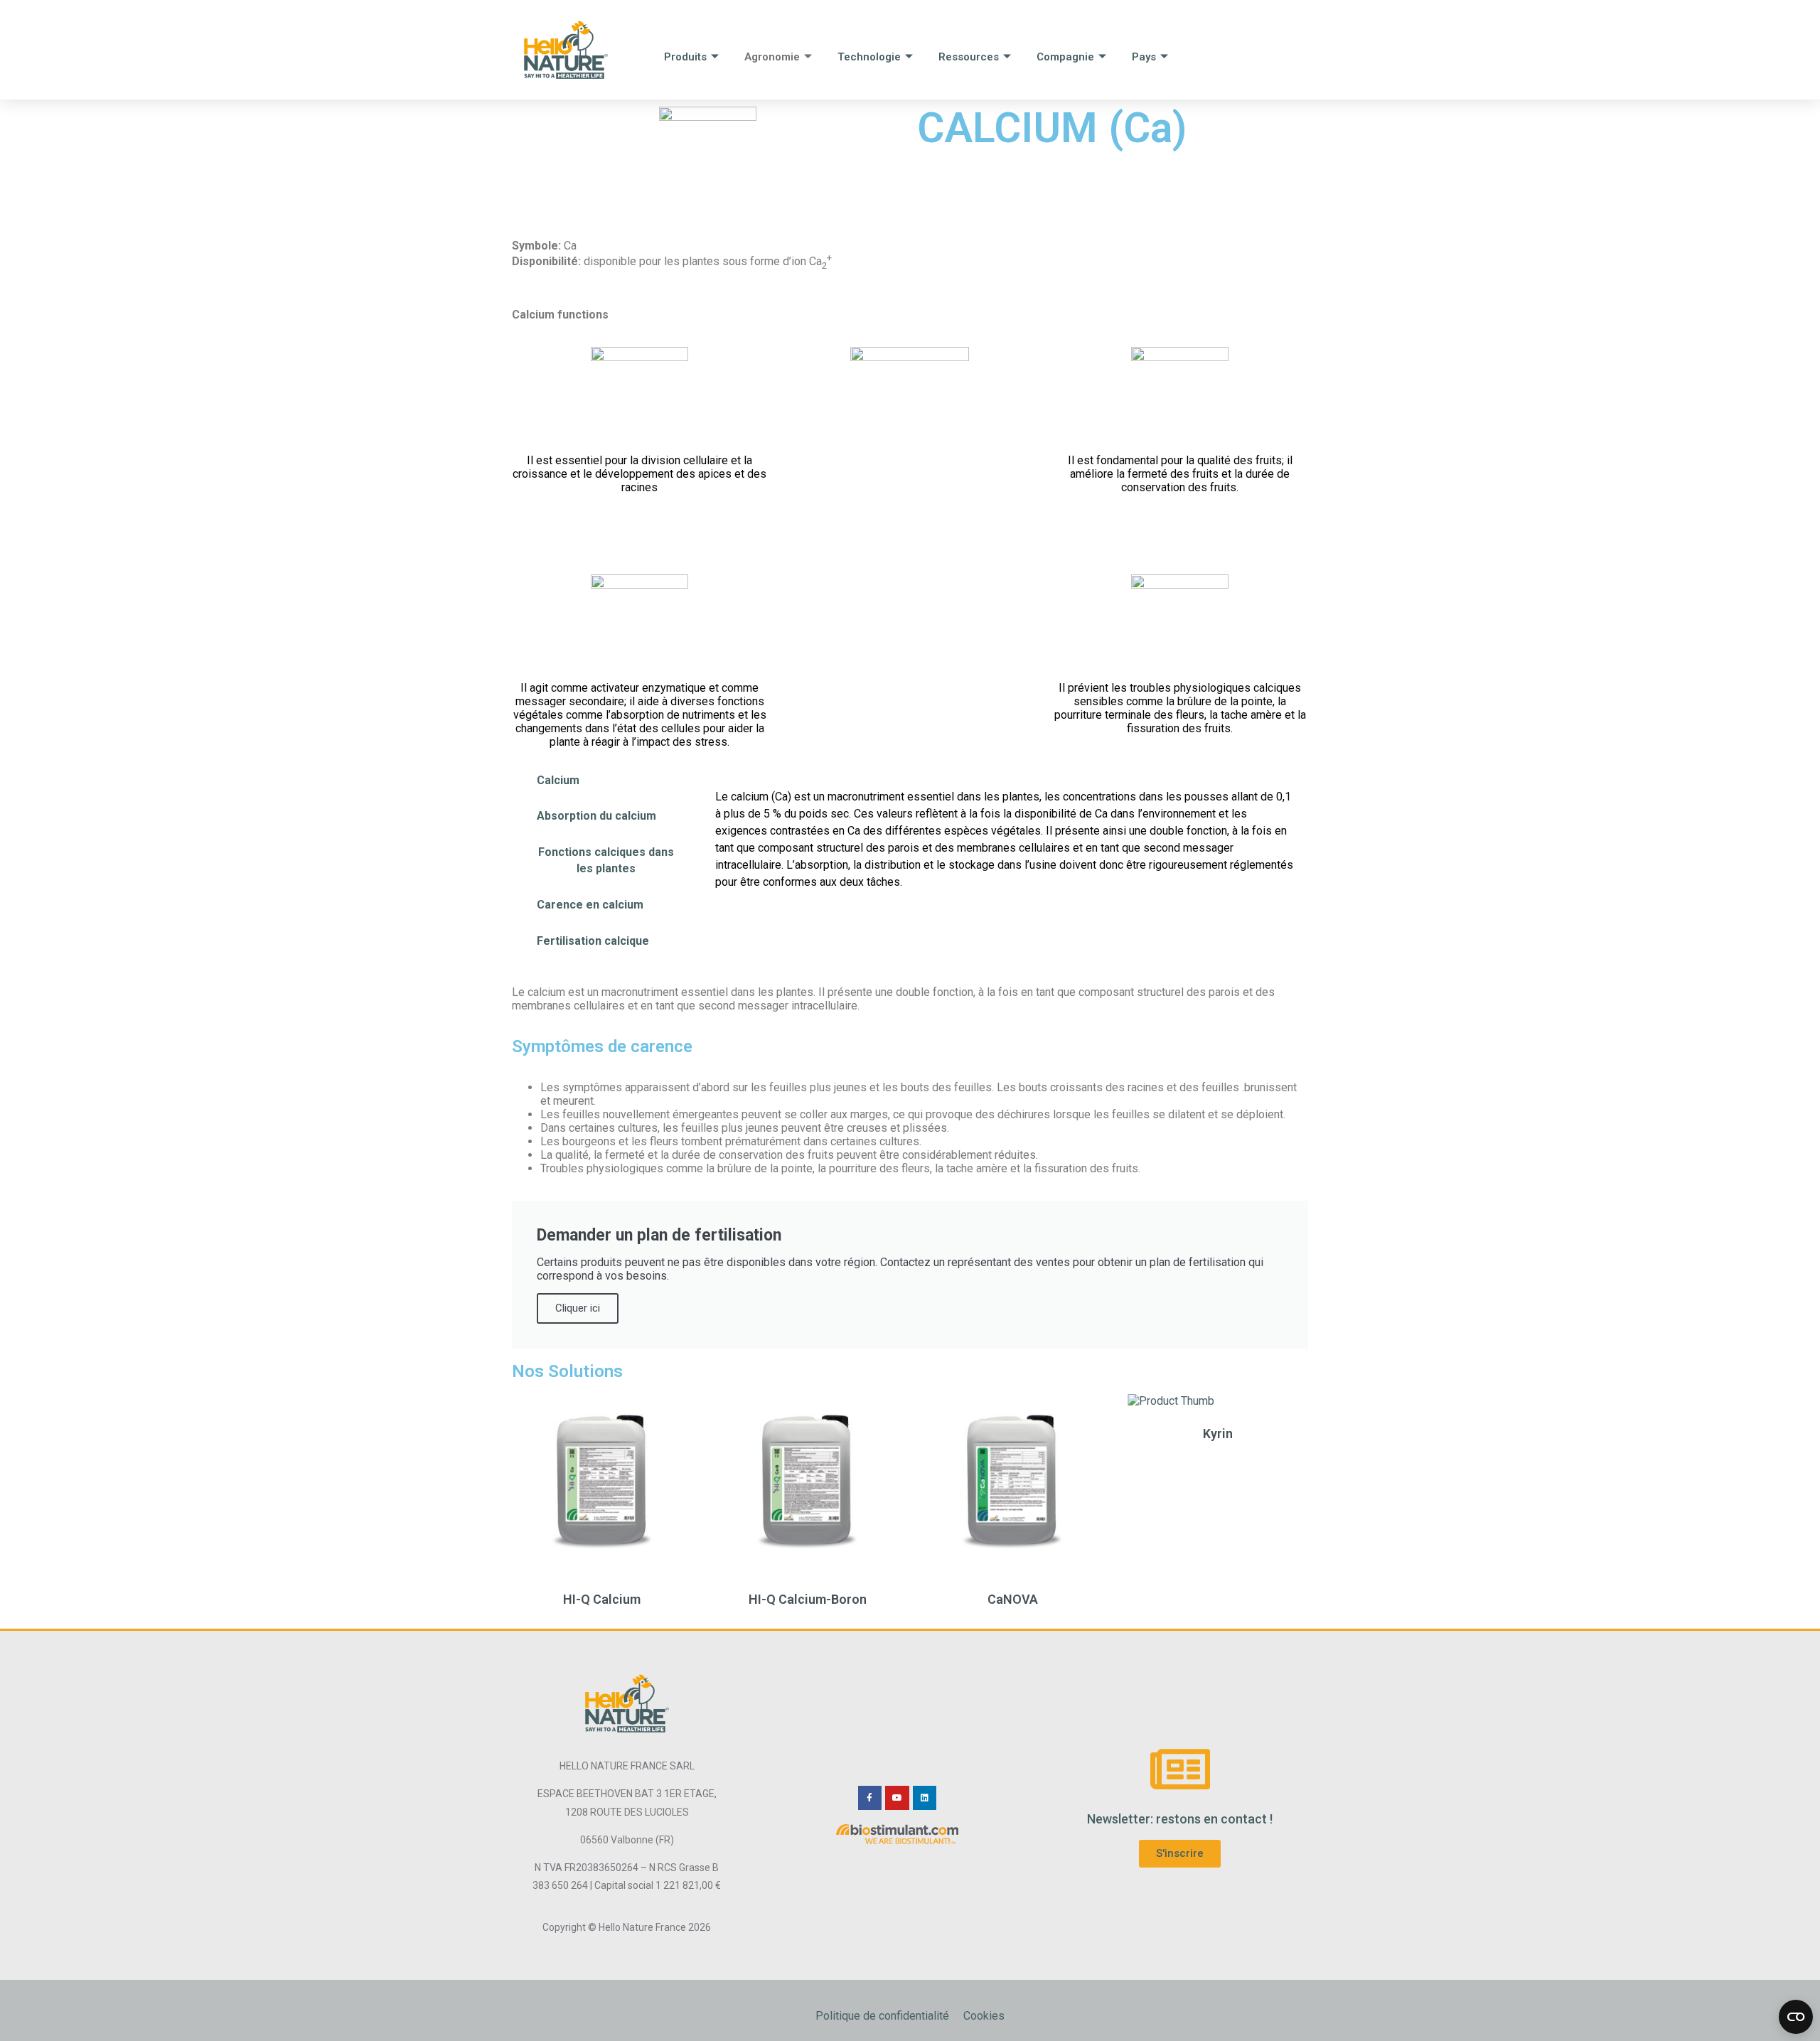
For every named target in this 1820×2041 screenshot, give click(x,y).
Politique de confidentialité (882, 2016)
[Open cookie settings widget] (1796, 2017)
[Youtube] (897, 1798)
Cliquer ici (578, 1308)
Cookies (984, 2016)
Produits (685, 57)
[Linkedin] (925, 1798)
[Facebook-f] (870, 1798)
